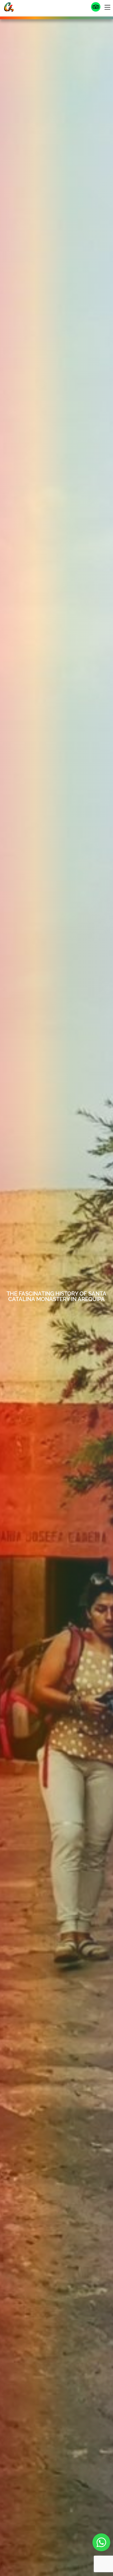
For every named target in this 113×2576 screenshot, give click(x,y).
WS (101, 2542)
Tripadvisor (96, 7)
